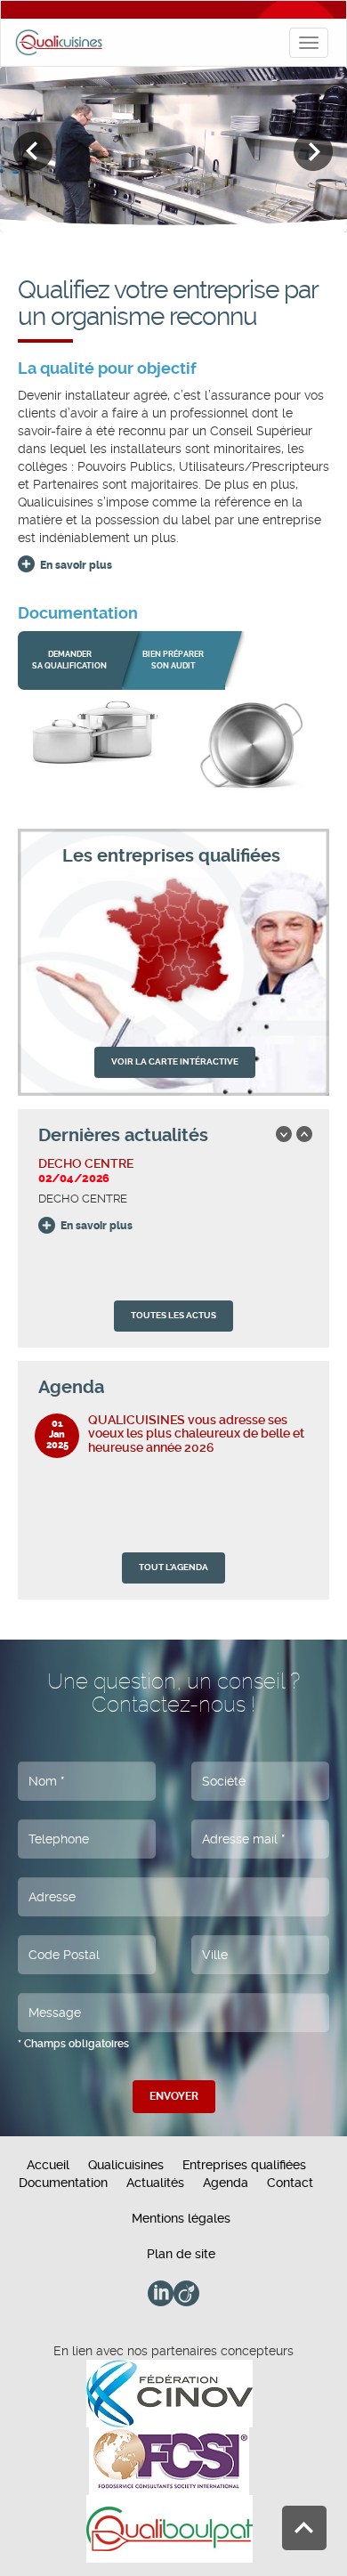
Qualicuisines (126, 2165)
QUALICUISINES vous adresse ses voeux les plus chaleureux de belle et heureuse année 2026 (196, 1434)
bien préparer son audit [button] (173, 660)
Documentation (63, 2183)
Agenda (226, 2183)
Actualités (155, 2183)
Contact (290, 2183)
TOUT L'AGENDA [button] (173, 1567)
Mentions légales (181, 2218)
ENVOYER (174, 2096)
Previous (33, 152)
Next (314, 152)
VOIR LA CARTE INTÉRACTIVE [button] (175, 1061)
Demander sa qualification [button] (69, 660)
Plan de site (181, 2254)
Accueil (48, 2165)
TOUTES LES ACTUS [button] (173, 1315)
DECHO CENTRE (86, 1163)
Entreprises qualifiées (244, 2165)
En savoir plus (76, 565)
